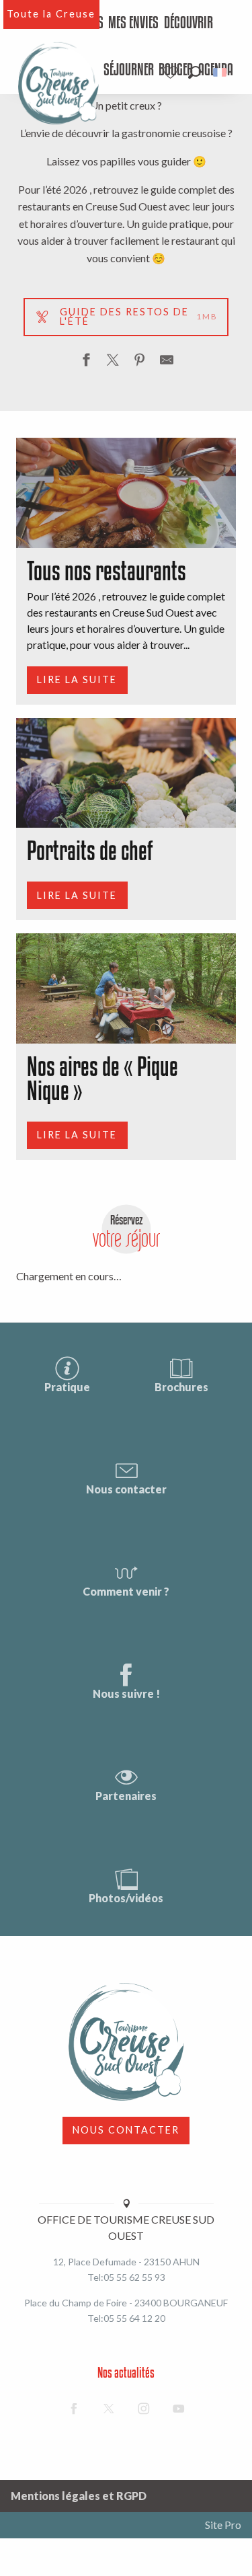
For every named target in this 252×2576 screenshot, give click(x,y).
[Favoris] (172, 72)
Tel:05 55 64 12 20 (126, 2318)
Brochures (181, 1387)
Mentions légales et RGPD (79, 2496)
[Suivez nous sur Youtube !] (179, 2409)
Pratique (67, 1387)
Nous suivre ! (126, 1693)
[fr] (221, 72)
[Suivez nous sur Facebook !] (74, 2409)
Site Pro (223, 2525)
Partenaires (126, 1796)
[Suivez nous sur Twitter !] (109, 2409)
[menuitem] (133, 24)
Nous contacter (126, 1489)
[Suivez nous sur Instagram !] (144, 2409)
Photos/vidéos (126, 1898)
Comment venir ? (126, 1591)
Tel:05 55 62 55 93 (126, 2277)
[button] (195, 72)
